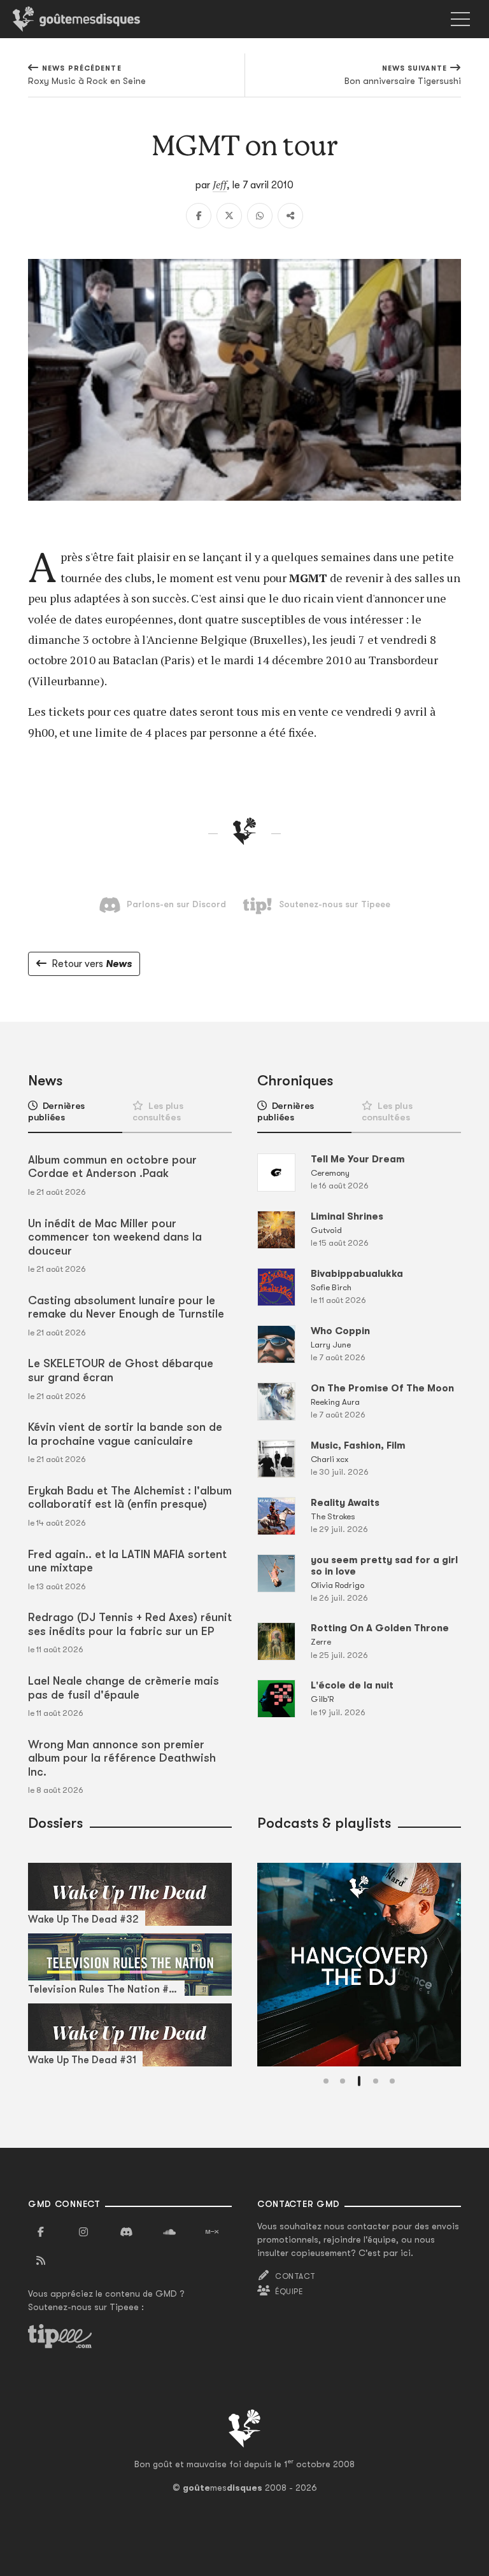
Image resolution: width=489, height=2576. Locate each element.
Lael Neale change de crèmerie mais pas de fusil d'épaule (124, 1688)
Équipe (289, 2292)
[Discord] (126, 2232)
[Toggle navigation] (460, 19)
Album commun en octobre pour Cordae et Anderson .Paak (112, 1167)
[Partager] (290, 216)
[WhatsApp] (260, 216)
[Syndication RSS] (41, 2261)
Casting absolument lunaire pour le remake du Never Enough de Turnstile (126, 1307)
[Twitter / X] (229, 216)
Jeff (220, 184)
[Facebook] (199, 216)
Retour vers (92, 964)
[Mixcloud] (212, 2232)
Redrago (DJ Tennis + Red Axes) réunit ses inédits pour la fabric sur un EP (130, 1624)
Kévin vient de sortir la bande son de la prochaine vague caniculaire (125, 1434)
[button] (326, 2081)
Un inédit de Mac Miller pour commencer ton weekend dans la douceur (115, 1237)
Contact (295, 2276)
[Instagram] (83, 2232)
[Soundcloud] (169, 2232)
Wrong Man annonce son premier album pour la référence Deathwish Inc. (122, 1758)
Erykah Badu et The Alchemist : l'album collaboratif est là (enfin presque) (130, 1498)
